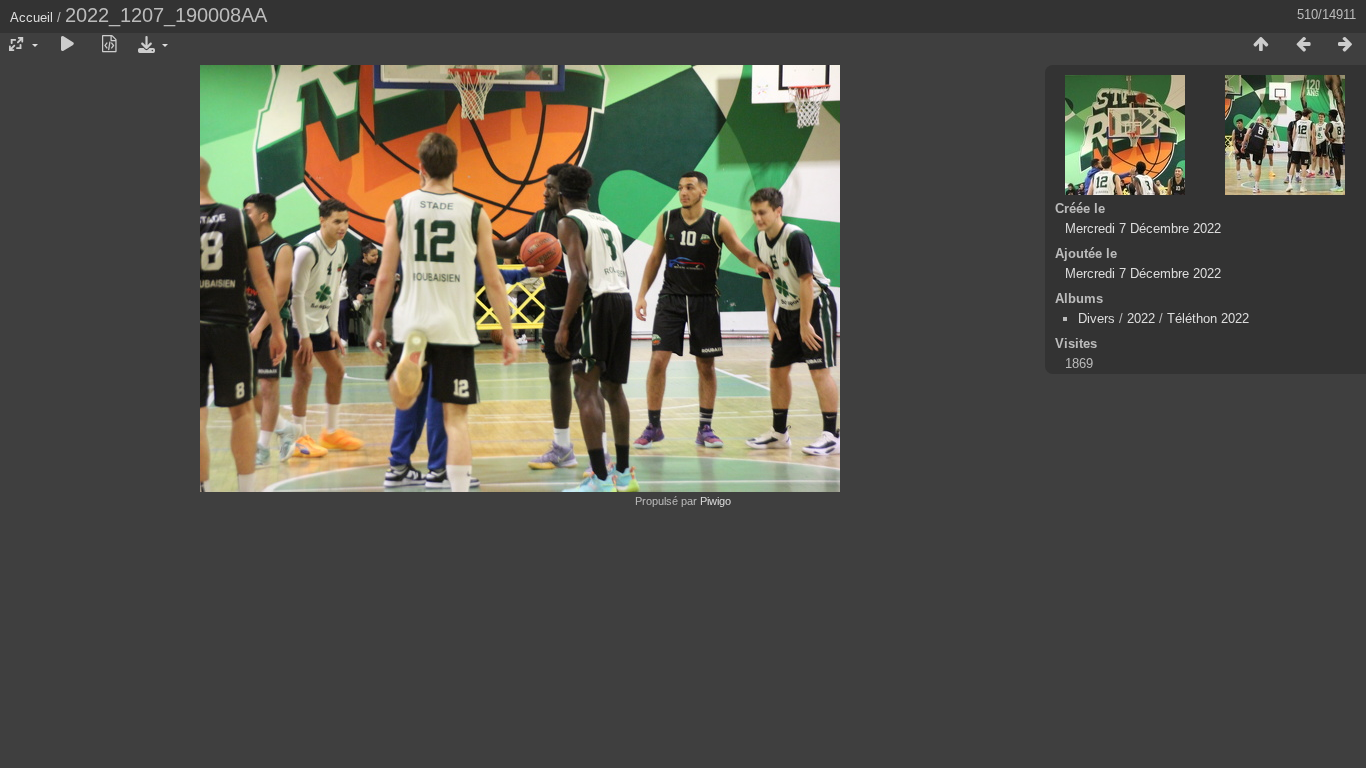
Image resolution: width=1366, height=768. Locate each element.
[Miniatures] (1261, 45)
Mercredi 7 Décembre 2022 (1143, 228)
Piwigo (715, 501)
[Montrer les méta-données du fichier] (109, 45)
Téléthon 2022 (1208, 318)
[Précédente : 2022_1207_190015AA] (1303, 45)
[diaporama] (67, 45)
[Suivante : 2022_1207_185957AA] (1345, 45)
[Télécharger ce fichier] (151, 45)
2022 (1141, 318)
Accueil (31, 17)
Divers (1096, 318)
